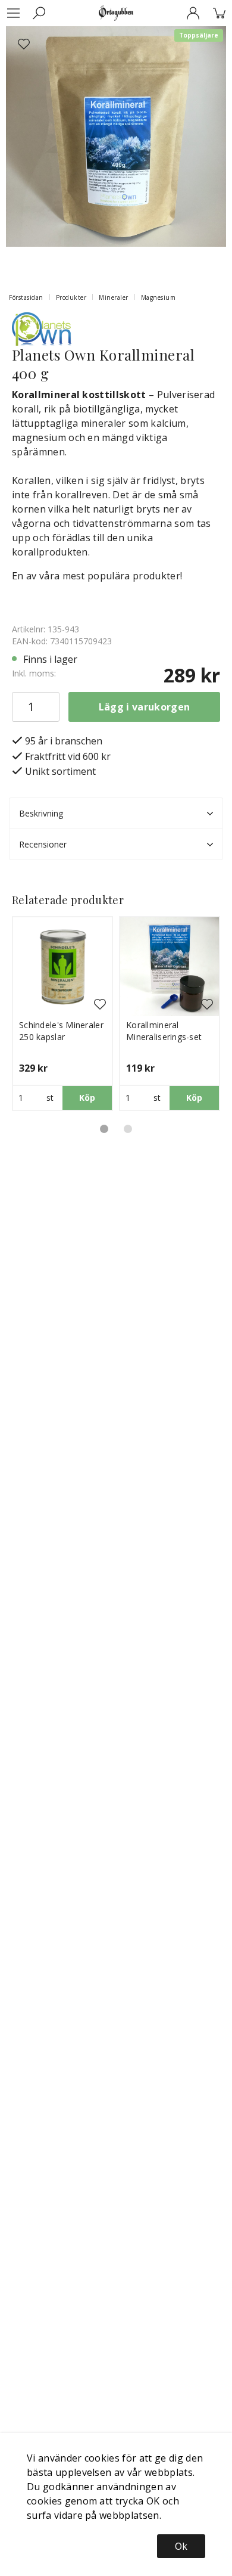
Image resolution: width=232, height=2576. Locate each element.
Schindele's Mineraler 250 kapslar (61, 1031)
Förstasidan (26, 297)
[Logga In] (193, 13)
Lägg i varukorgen (144, 707)
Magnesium (159, 297)
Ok (181, 2546)
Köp (87, 1098)
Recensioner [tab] (43, 844)
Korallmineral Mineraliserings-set (164, 1031)
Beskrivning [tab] (41, 813)
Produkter (71, 297)
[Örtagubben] (116, 13)
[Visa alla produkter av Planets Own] (42, 328)
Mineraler (114, 297)
